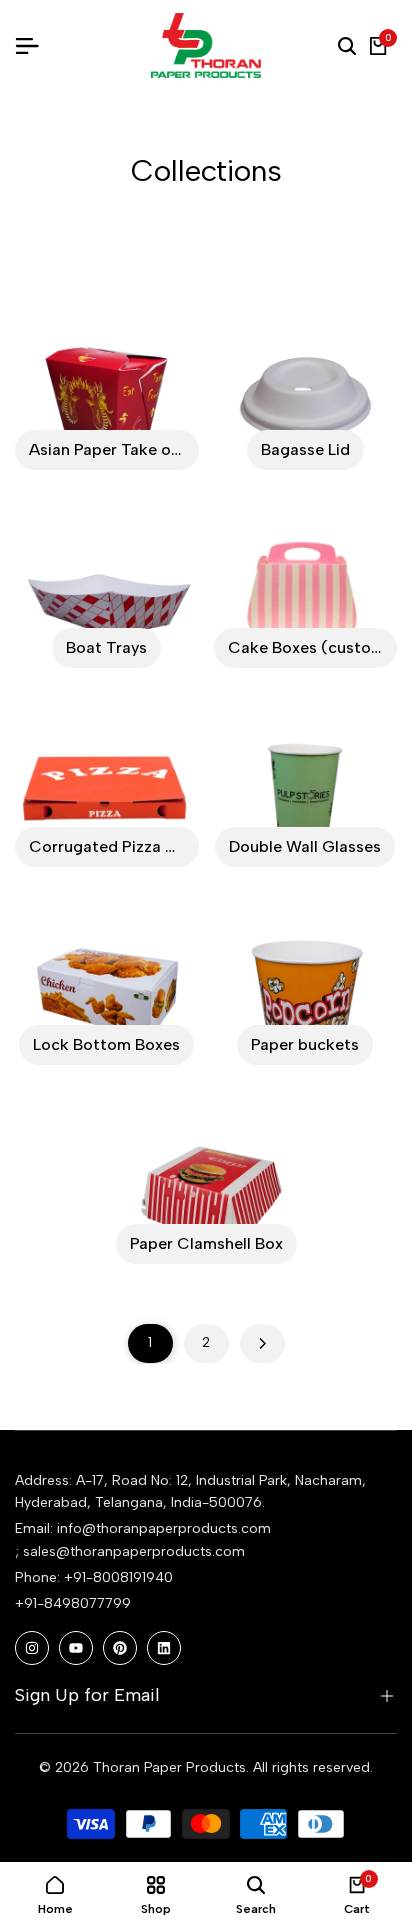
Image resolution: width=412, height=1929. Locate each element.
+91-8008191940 (118, 1577)
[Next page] (262, 1343)
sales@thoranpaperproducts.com (134, 1551)
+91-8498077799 (73, 1603)
